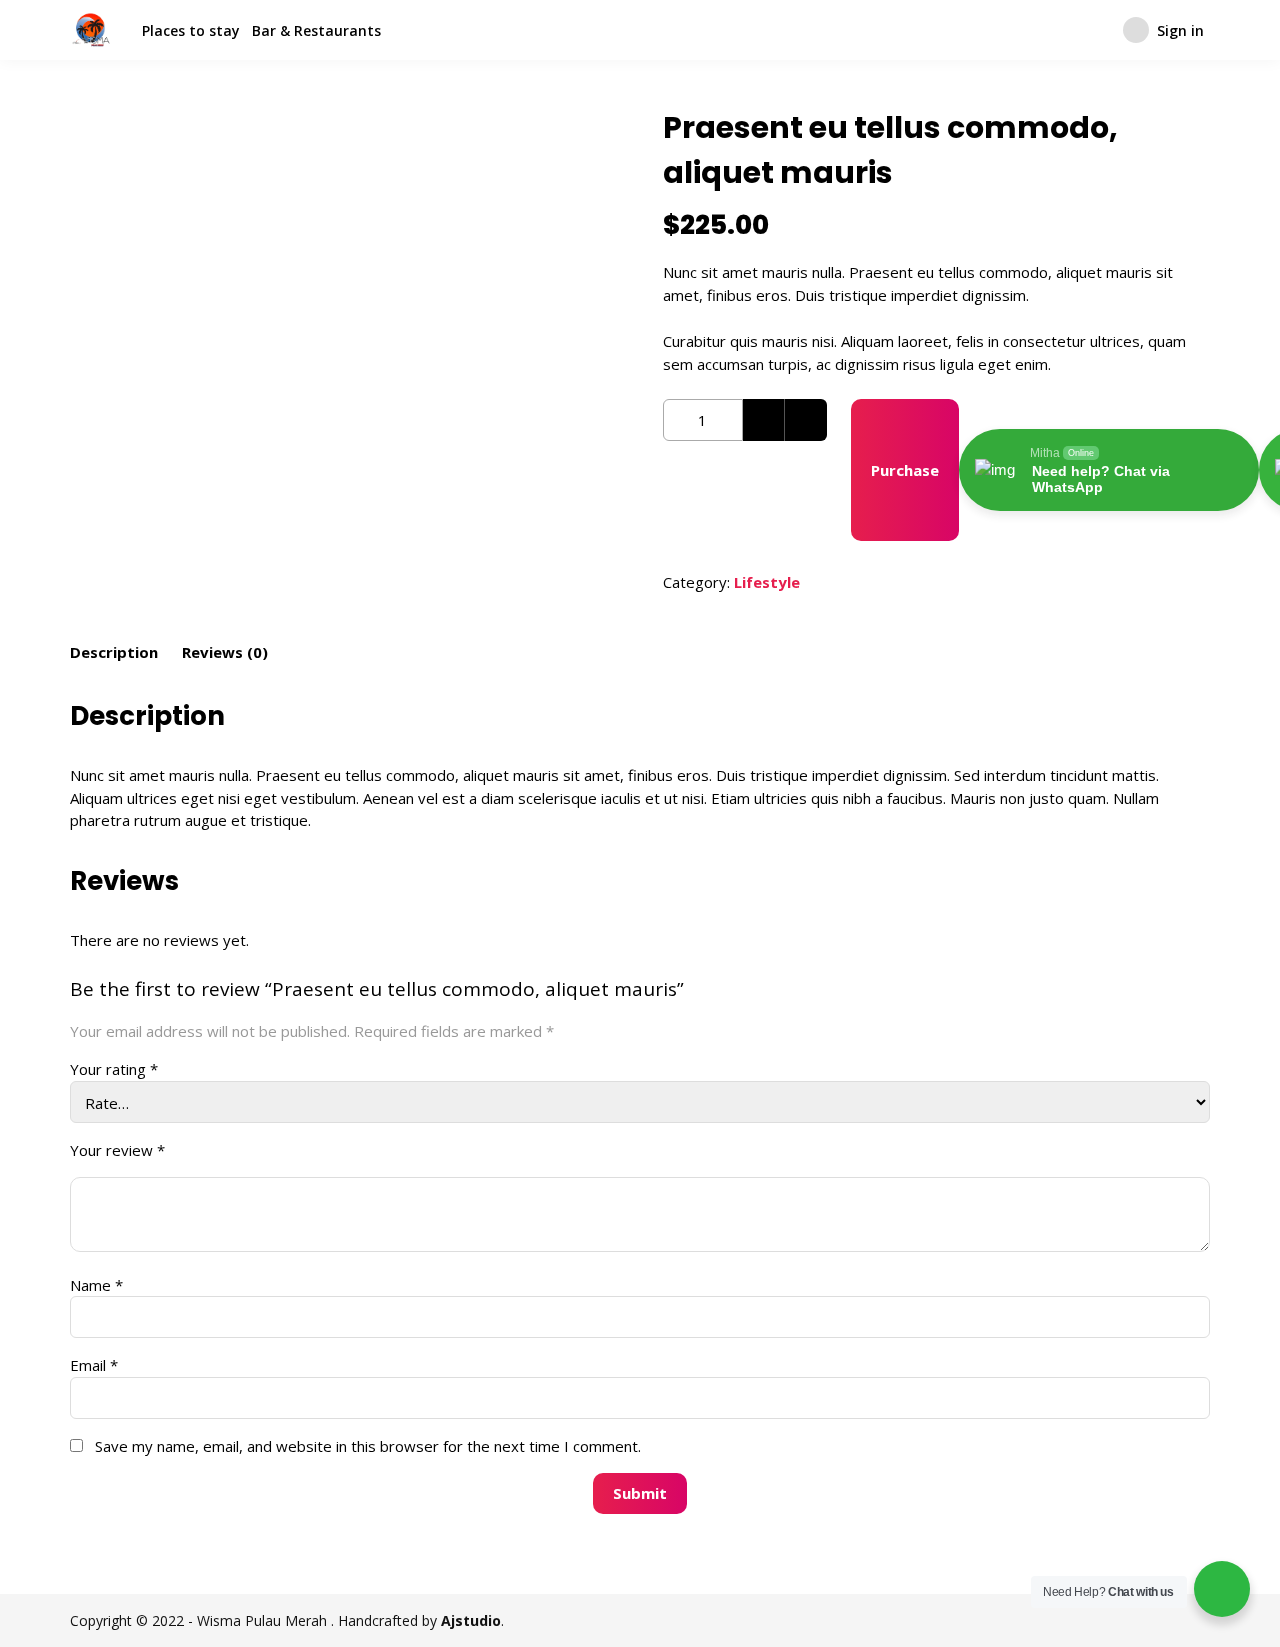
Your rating (114, 1069)
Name (96, 1285)
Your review (117, 1150)
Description (114, 652)
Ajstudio (471, 1620)
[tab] (114, 653)
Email (94, 1365)
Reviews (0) (225, 652)
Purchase (905, 470)
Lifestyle (767, 582)
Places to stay (191, 30)
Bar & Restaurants (316, 30)
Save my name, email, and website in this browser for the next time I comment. (368, 1446)
